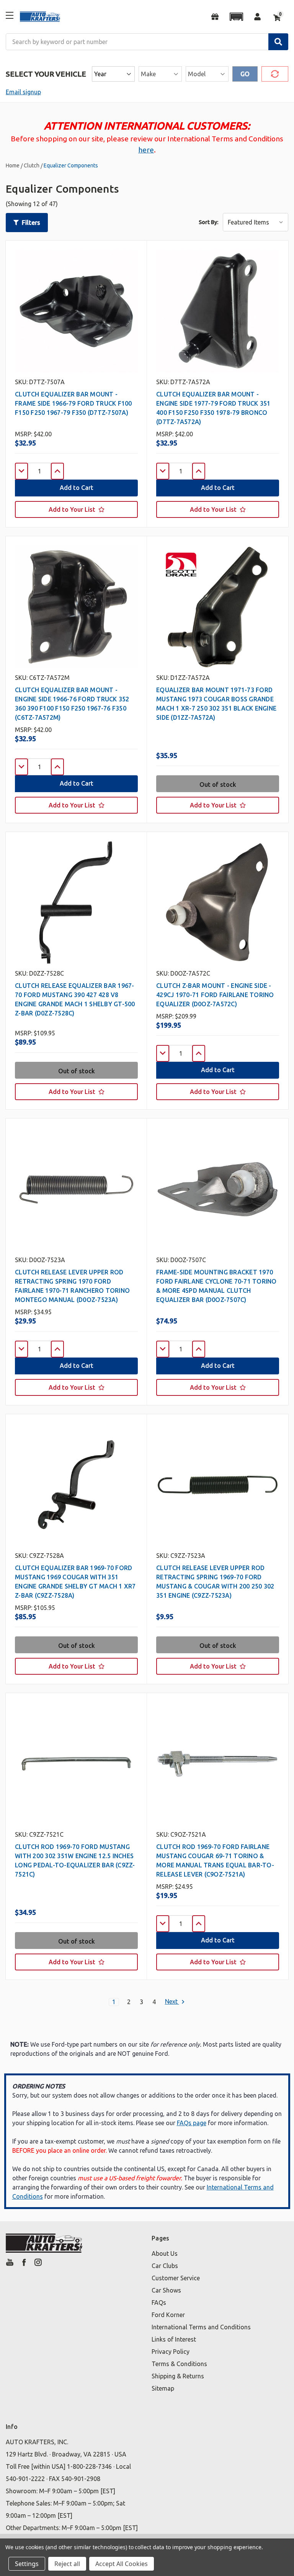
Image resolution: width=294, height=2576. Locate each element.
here (146, 150)
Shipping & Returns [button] (178, 2376)
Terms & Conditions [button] (179, 2364)
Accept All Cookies (122, 2564)
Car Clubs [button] (165, 2266)
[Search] (278, 42)
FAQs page (192, 2123)
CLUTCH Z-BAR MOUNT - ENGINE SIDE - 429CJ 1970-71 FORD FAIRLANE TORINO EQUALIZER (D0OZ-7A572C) (215, 995)
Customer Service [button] (176, 2278)
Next (172, 2002)
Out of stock (218, 784)
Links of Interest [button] (174, 2339)
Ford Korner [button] (168, 2315)
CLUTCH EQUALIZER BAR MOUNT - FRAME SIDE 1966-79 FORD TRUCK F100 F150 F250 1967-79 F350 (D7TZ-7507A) (73, 403)
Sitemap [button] (163, 2388)
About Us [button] (165, 2253)
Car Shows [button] (166, 2290)
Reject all (67, 2564)
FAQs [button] (159, 2303)
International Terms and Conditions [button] (201, 2327)
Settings (27, 2564)
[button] (236, 17)
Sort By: (208, 222)
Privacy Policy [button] (171, 2352)
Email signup (23, 92)
